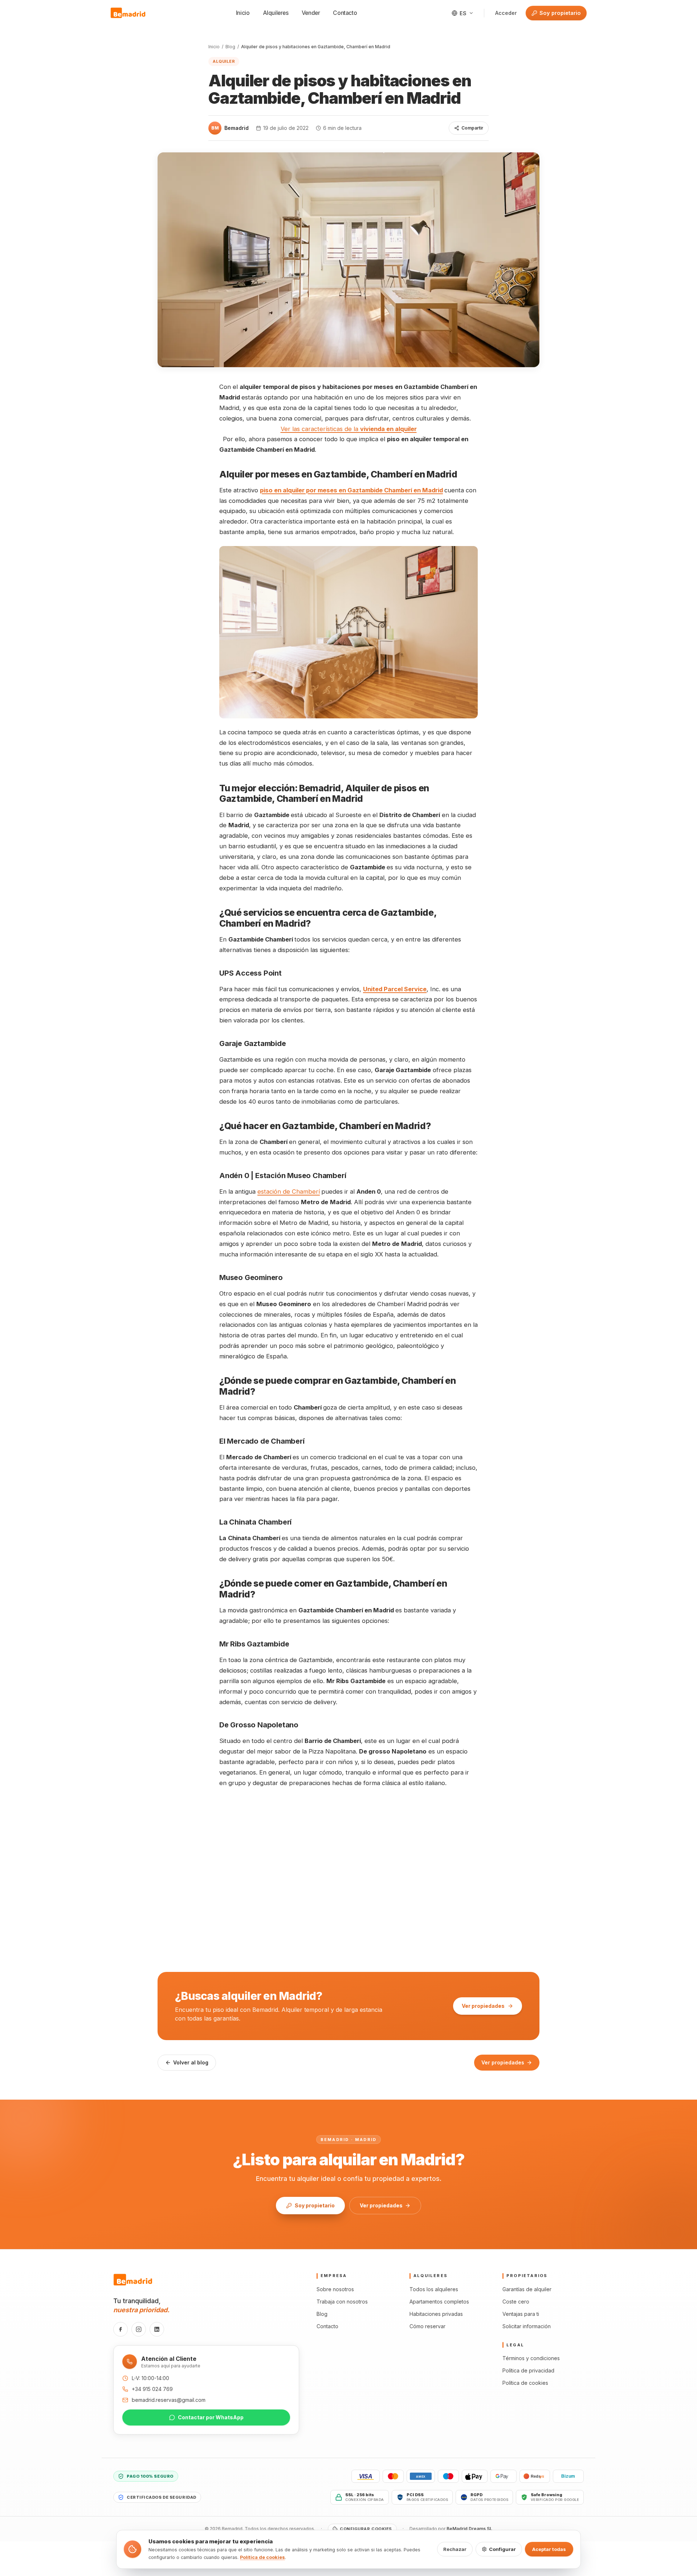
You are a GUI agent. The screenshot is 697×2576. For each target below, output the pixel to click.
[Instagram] (139, 2329)
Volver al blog (191, 2062)
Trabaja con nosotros (342, 2302)
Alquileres (276, 13)
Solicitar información (527, 2326)
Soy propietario (560, 13)
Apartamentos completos (439, 2302)
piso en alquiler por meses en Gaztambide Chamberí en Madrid (351, 490)
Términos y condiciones (531, 2358)
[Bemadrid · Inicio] (128, 13)
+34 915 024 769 (152, 2389)
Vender (311, 13)
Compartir (472, 128)
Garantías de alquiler (527, 2289)
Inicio (243, 13)
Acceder (506, 13)
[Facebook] (121, 2329)
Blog (230, 47)
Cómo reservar (427, 2326)
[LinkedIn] (157, 2329)
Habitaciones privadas (436, 2314)
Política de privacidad (528, 2370)
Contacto (345, 13)
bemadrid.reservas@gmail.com (169, 2400)
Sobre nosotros (335, 2289)
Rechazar (455, 2549)
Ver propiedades (483, 2006)
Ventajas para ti (521, 2314)
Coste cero (516, 2302)
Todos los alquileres (434, 2289)
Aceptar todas (549, 2549)
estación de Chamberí (289, 1191)
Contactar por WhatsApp (211, 2417)
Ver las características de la (349, 429)
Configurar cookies (366, 2529)
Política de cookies (525, 2383)
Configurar (502, 2549)
